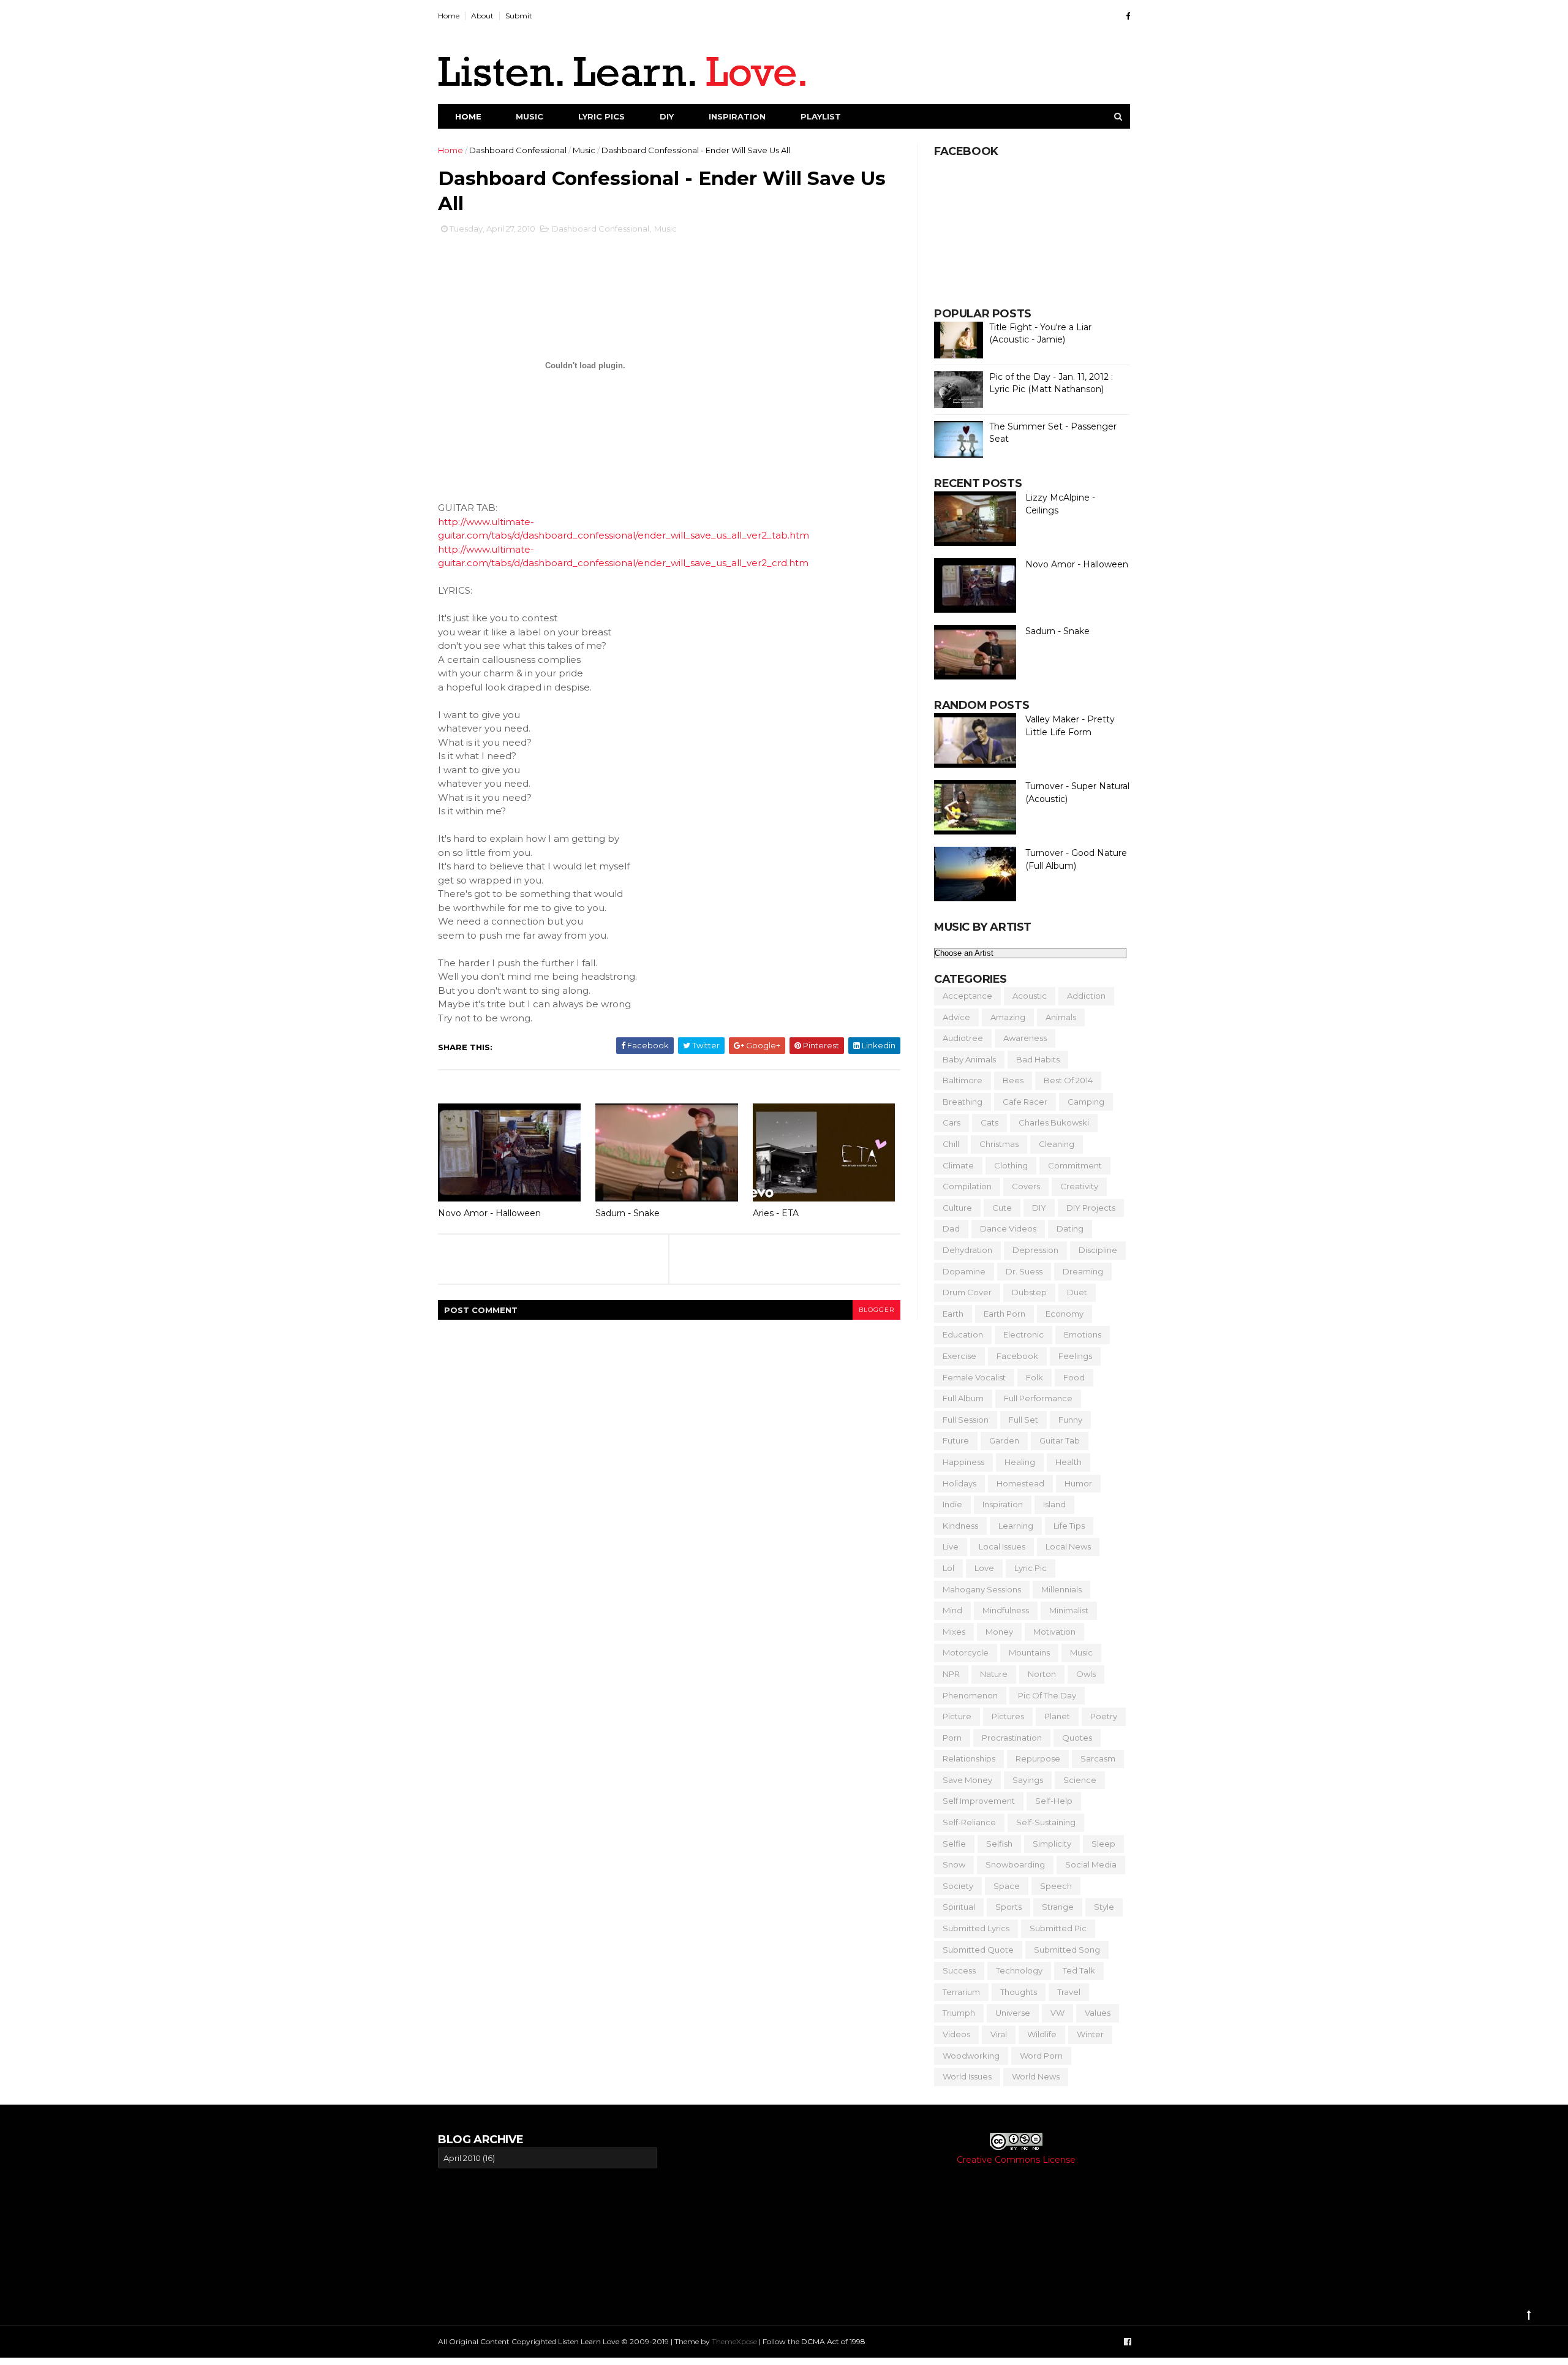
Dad (951, 1228)
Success (959, 1970)
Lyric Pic (1031, 1568)
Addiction (1086, 996)
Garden (1004, 1440)
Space (1007, 1886)
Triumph (959, 2013)
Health (1069, 1462)
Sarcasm (1098, 1758)
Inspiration (737, 116)
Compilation (967, 1186)
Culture (957, 1208)
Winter (1090, 2034)
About (482, 16)
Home (449, 16)
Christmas (999, 1144)
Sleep (1103, 1844)
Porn (952, 1738)
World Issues (967, 2076)
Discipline (1098, 1250)
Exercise (959, 1356)
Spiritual (959, 1907)
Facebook (1017, 1356)
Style (1104, 1907)
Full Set (1023, 1420)
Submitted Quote (978, 1950)
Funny (1070, 1420)
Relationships (969, 1758)
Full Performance (1038, 1398)
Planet (1057, 1716)
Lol (948, 1568)
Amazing (1008, 1017)
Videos (956, 2034)
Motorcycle (966, 1652)
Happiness (963, 1462)
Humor (1078, 1483)
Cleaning (1057, 1144)
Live (951, 1546)
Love (984, 1568)
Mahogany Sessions (982, 1589)
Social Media (1091, 1864)
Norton (1042, 1674)
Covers (1026, 1186)
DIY (667, 116)
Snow (954, 1864)
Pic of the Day (1047, 1695)
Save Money (967, 1780)
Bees (1013, 1080)
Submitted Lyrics (976, 1928)
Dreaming (1083, 1271)
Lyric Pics (601, 116)
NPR (951, 1674)
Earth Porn (1005, 1314)
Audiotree (963, 1038)
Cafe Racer (1025, 1102)
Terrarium (961, 1992)
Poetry (1104, 1716)
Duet (1077, 1292)
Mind (952, 1610)
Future (956, 1440)
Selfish (999, 1844)
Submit (519, 16)
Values (1098, 2013)
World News (1036, 2076)
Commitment (1075, 1165)
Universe (1013, 2013)
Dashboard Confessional (518, 150)
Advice (956, 1017)
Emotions (1083, 1334)
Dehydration (967, 1250)
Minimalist (1069, 1610)
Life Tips (1069, 1526)
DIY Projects (1091, 1208)
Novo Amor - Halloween (489, 1213)
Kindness (960, 1526)
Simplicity (1052, 1844)
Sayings (1028, 1780)
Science (1080, 1780)
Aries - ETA (776, 1213)
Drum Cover (967, 1292)
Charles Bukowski (1054, 1122)
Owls (1086, 1674)
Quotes (1077, 1738)
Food (1074, 1377)
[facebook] (1128, 16)
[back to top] (1529, 2315)
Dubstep (1029, 1292)
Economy (1065, 1314)
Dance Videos (1008, 1228)
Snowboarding (1015, 1864)
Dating (1070, 1228)
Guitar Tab (1060, 1440)
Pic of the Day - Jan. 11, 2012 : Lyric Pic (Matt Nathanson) (1051, 383)
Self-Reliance (969, 1822)
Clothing (1011, 1165)
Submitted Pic (1058, 1928)
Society (958, 1886)
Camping (1086, 1102)
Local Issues (1002, 1546)
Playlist (821, 116)
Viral (999, 2034)
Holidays (959, 1483)
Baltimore (963, 1080)
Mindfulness (1006, 1610)
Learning (1016, 1526)
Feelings (1075, 1356)
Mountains (1029, 1652)
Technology (1019, 1970)
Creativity (1079, 1186)
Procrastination (1012, 1738)
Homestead (1020, 1483)
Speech (1056, 1886)
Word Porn (1041, 2056)
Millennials (1061, 1589)
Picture (957, 1716)
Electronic (1023, 1334)
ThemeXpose (734, 2341)
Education (963, 1334)
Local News (1068, 1546)
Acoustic (1030, 996)
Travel (1069, 1992)
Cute (1002, 1208)
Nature (994, 1674)
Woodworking (971, 2056)
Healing (1020, 1462)
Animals (1061, 1017)
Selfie (954, 1844)
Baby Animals (969, 1059)
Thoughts (1019, 1992)
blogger (876, 1310)
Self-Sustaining (1046, 1822)
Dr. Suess (1024, 1271)
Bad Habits (1038, 1059)
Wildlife (1042, 2034)
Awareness (1025, 1038)
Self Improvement (979, 1801)
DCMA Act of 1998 (833, 2341)
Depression (1035, 1250)
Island (1054, 1504)
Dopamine (964, 1271)
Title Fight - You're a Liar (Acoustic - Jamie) (1040, 333)
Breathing (963, 1102)
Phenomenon (970, 1695)
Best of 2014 (1068, 1080)
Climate (958, 1165)
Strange (1058, 1907)
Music (530, 116)
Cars (952, 1122)
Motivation (1054, 1632)
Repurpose (1038, 1758)
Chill (951, 1144)
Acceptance (967, 996)
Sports (1008, 1907)
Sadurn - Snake (628, 1213)
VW (1057, 2013)
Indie (952, 1504)
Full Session (966, 1420)
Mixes (954, 1632)
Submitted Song (1067, 1950)
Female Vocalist (974, 1377)
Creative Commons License (1016, 2160)
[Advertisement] (782, 2218)
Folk (1035, 1377)
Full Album (963, 1398)
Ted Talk (1079, 1970)
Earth (953, 1314)
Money (999, 1632)
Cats (989, 1122)
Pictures (1008, 1716)
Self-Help (1054, 1801)
